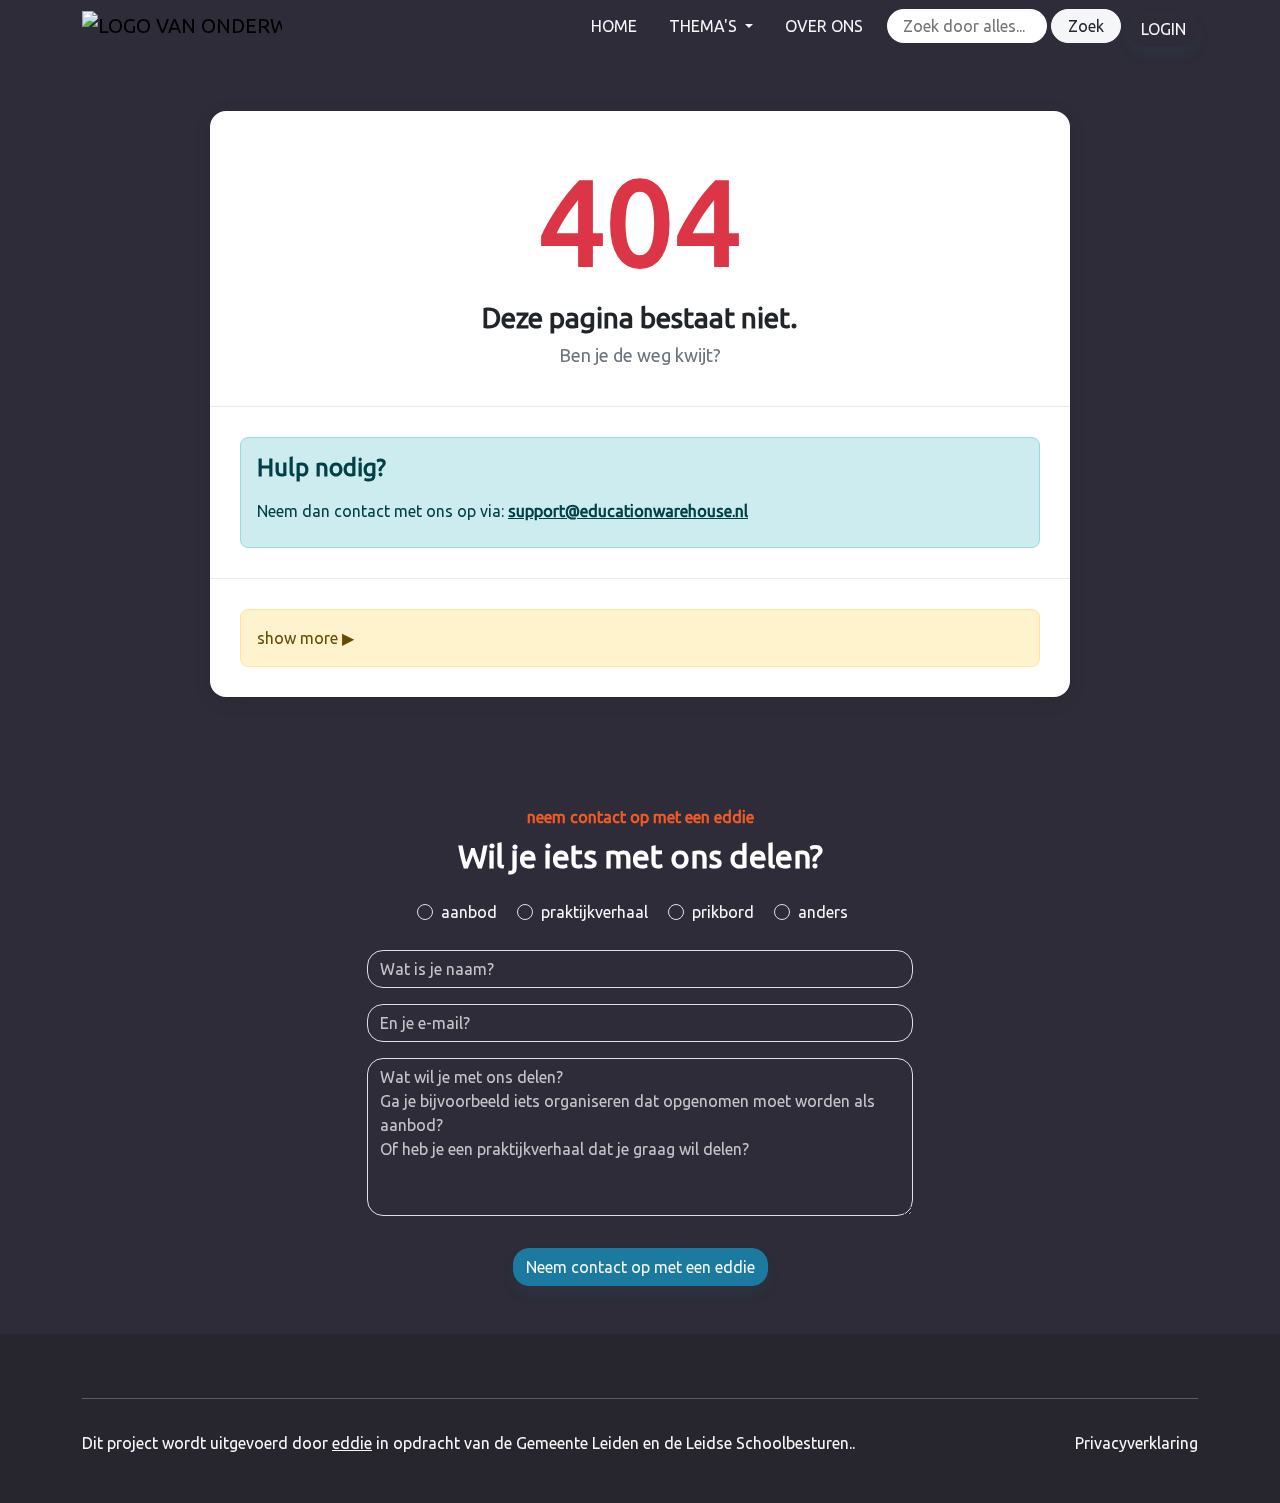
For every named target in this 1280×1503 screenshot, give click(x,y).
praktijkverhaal (594, 912)
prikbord (723, 912)
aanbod (469, 912)
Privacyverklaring (1136, 1443)
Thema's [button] (705, 26)
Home (614, 26)
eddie (352, 1443)
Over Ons (824, 26)
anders (823, 912)
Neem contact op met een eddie (640, 1267)
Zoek (1086, 26)
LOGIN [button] (1163, 29)
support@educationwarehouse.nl (628, 511)
